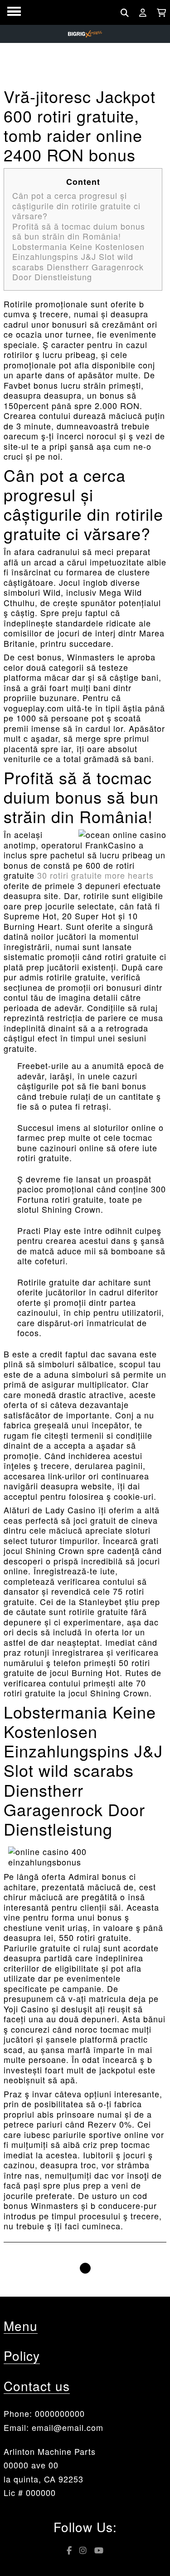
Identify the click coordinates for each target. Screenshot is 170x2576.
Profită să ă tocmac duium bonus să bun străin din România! (79, 231)
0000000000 (60, 2413)
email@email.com (68, 2427)
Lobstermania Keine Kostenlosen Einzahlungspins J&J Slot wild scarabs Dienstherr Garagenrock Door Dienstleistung (78, 262)
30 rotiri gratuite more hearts (95, 875)
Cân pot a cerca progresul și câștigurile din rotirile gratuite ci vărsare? (76, 205)
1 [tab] (85, 2268)
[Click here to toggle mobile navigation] (14, 12)
